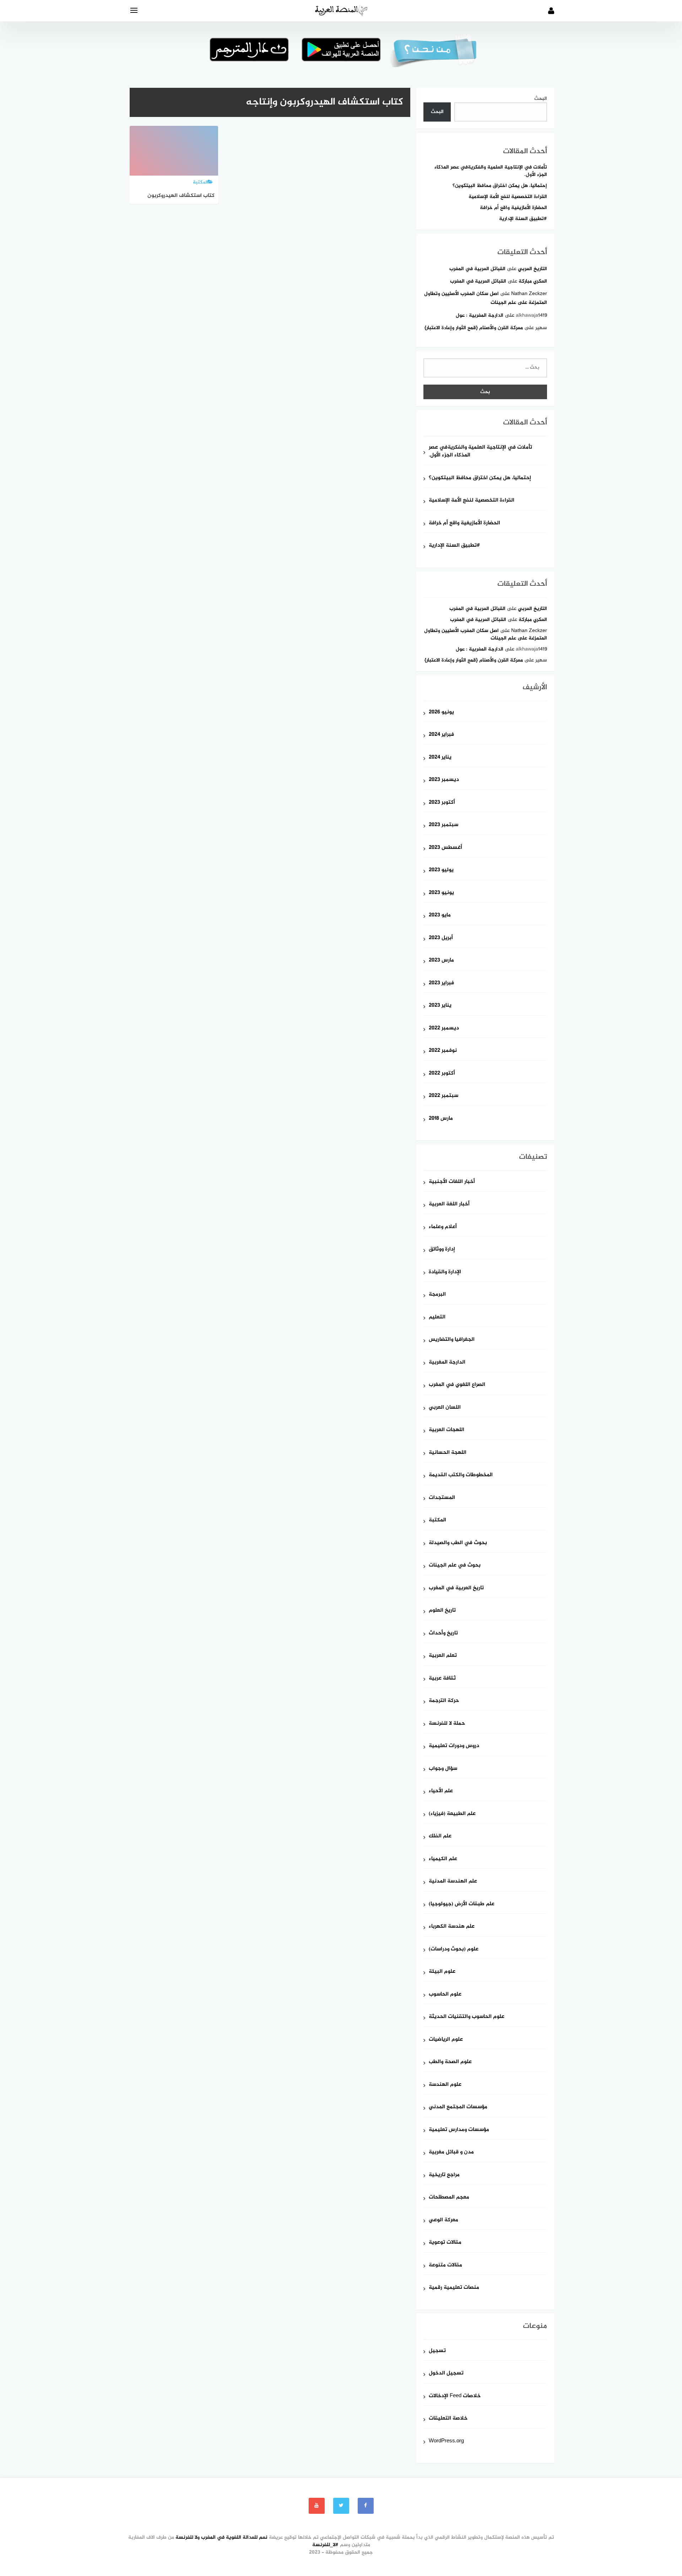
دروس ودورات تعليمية (454, 1746)
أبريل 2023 (441, 938)
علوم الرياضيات (446, 2040)
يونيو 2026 (441, 713)
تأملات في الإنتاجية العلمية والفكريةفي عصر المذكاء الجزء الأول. (491, 171)
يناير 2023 (440, 1006)
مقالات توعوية (445, 2243)
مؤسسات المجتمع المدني (458, 2107)
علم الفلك (440, 1836)
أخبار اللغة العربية (449, 1204)
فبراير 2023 (441, 983)
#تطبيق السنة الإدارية (523, 219)
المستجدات (442, 1498)
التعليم (437, 1318)
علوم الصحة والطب (450, 2062)
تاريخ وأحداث (443, 1634)
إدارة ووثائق (442, 1250)
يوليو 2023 (441, 870)
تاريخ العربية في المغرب (456, 1588)
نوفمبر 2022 (443, 1051)
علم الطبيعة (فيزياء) (452, 1814)
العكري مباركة (533, 281)
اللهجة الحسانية (448, 1453)
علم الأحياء (441, 1791)
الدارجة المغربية (447, 1363)
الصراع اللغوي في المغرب (457, 1385)
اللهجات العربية (446, 1430)
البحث (541, 99)
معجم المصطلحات (449, 2198)
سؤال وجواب (443, 1769)
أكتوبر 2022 (442, 1074)
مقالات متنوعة (445, 2266)
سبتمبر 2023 (443, 825)
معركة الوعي (443, 2220)
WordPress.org (446, 2441)
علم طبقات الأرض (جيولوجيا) (462, 1904)
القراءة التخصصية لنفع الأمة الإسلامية (508, 197)
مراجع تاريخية (444, 2175)
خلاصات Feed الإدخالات (455, 2396)
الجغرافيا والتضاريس (452, 1340)
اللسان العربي (445, 1408)
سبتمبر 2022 (443, 1096)
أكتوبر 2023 (442, 803)
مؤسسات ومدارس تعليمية (459, 2130)
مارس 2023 (441, 961)
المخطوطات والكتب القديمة (461, 1475)
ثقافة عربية (442, 1679)
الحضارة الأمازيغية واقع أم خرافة (513, 208)
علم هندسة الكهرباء (452, 1927)
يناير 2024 (440, 758)
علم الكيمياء (443, 1859)
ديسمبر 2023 (444, 780)
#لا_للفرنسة (325, 2545)
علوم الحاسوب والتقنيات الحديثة (467, 2017)
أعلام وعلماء (443, 1227)
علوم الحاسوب (445, 1995)
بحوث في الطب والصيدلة (458, 1543)
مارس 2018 (441, 1119)
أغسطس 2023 (445, 848)
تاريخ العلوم (442, 1611)
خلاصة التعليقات (448, 2419)
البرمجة (437, 1295)
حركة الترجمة (444, 1701)
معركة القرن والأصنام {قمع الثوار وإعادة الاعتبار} (474, 328)
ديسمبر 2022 (444, 1029)
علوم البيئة (442, 1972)
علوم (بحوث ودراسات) (454, 1950)
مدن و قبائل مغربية (451, 2152)
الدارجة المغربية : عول (480, 315)
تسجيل (437, 2351)
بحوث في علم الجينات (455, 1566)
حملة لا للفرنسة (447, 1724)
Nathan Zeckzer (529, 294)
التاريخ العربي (532, 269)
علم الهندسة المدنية (453, 1882)
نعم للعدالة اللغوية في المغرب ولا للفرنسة (221, 2537)
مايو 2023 (440, 915)
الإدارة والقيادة (445, 1272)
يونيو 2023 (441, 893)
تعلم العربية (443, 1656)
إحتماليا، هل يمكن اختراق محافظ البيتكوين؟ (500, 186)
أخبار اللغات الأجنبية (452, 1182)
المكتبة (437, 1520)
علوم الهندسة (445, 2085)
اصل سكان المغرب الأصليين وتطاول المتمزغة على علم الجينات (486, 634)
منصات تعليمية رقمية (454, 2288)
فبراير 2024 (441, 735)
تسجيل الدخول (446, 2374)
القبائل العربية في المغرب (477, 269)
